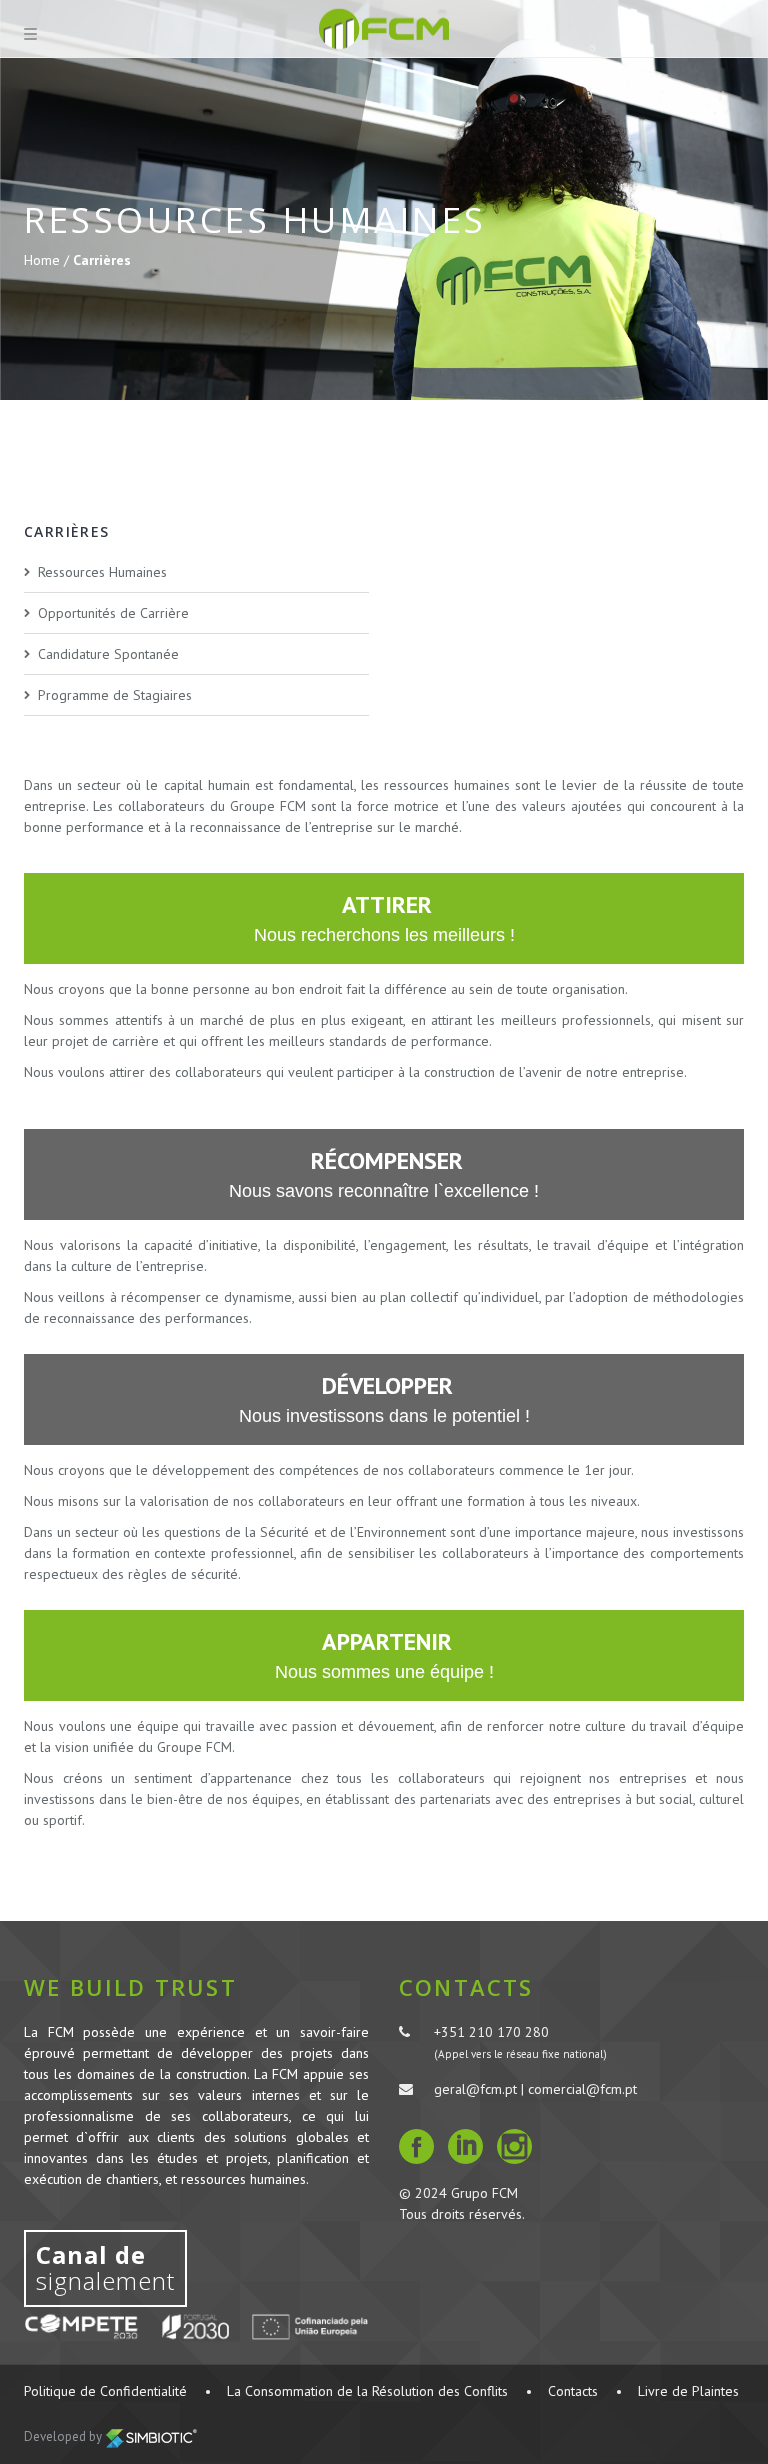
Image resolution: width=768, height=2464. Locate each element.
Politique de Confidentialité (105, 2391)
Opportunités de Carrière (113, 613)
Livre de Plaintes (688, 2391)
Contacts (573, 2391)
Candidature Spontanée (108, 654)
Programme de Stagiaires (115, 695)
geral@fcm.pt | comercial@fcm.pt (535, 2089)
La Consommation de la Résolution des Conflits (367, 2391)
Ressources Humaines (102, 572)
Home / (48, 260)
